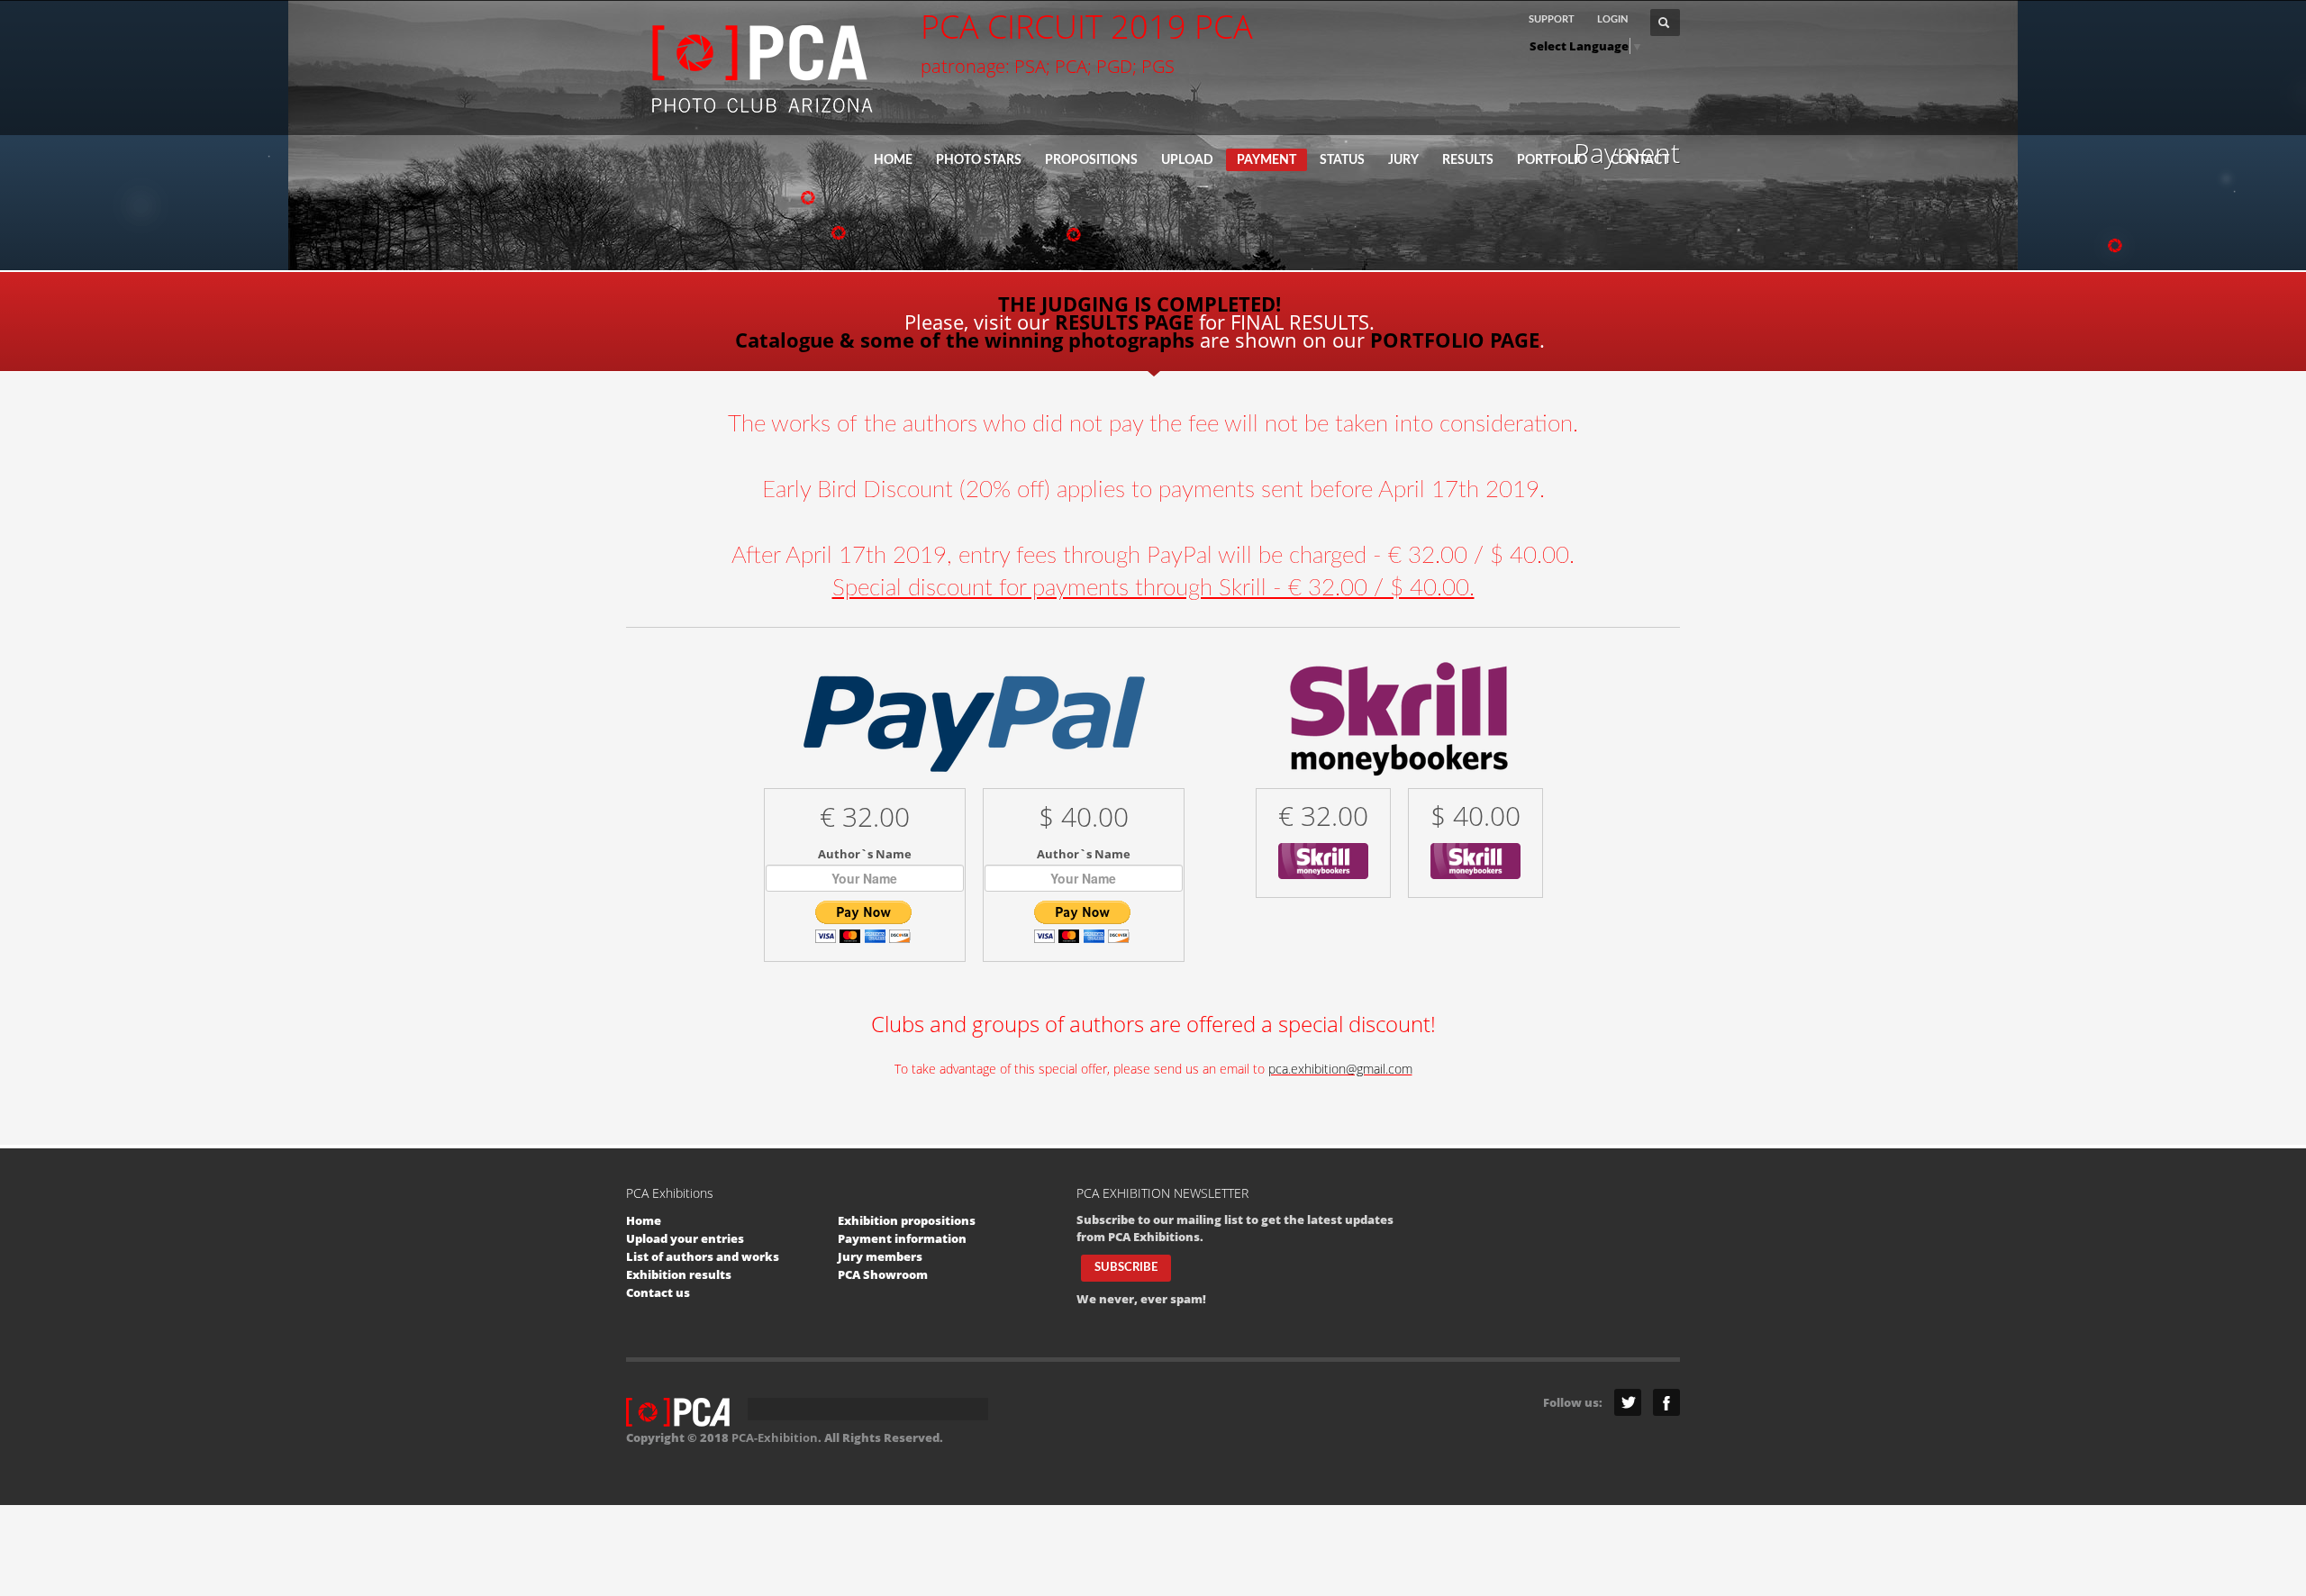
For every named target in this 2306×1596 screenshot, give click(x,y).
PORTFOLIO (1552, 160)
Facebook (1666, 1402)
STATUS (1342, 160)
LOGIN (1612, 19)
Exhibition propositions (907, 1220)
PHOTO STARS (979, 160)
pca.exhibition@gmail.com (1340, 1069)
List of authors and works (703, 1256)
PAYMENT (1266, 160)
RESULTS (1468, 160)
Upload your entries (685, 1238)
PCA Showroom (883, 1274)
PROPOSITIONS (1091, 160)
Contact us (658, 1292)
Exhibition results (679, 1274)
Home (644, 1220)
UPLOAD (1187, 160)
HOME (893, 160)
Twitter (1628, 1402)
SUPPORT (1552, 19)
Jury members (880, 1256)
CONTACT (1640, 160)
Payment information (902, 1238)
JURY (1403, 160)
